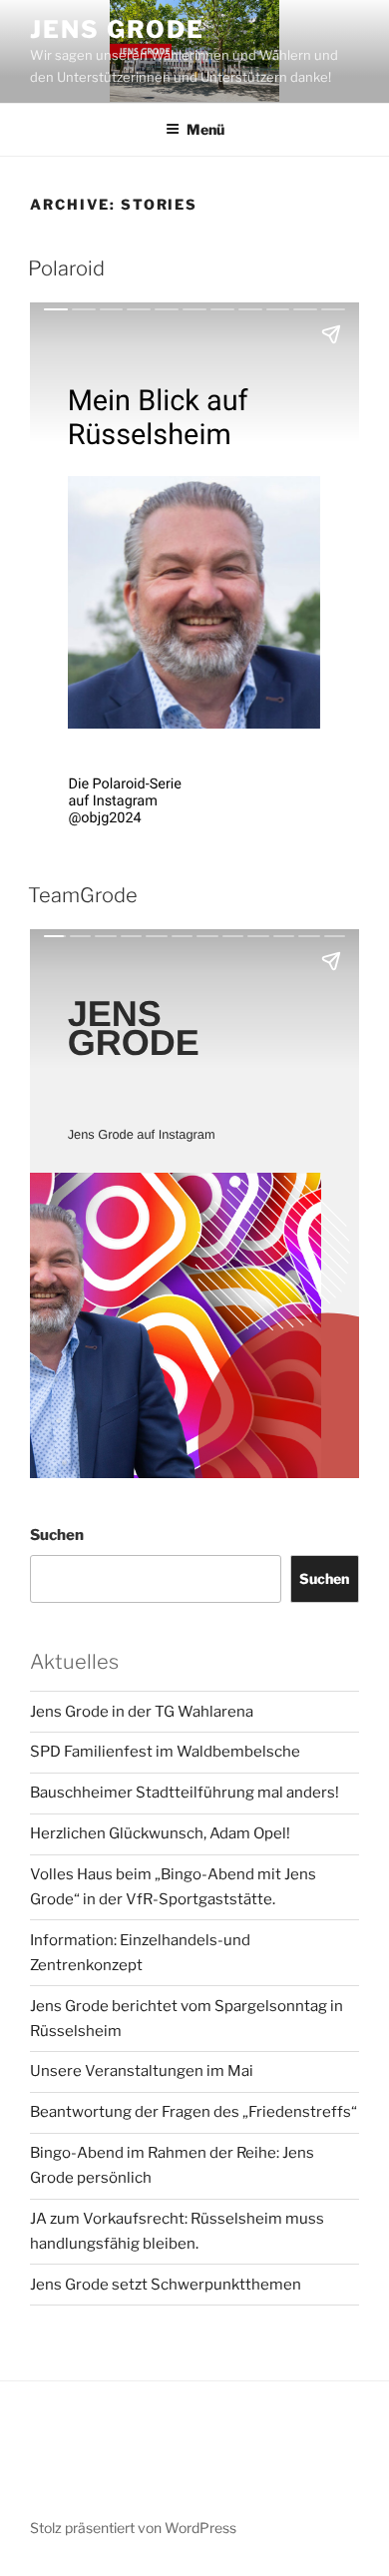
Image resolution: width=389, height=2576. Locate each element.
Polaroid (66, 268)
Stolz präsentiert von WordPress (133, 2528)
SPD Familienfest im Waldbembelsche (165, 1752)
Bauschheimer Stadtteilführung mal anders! (185, 1793)
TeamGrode (83, 895)
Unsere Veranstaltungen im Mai (142, 2071)
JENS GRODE (117, 29)
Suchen (57, 1535)
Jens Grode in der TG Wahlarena (142, 1712)
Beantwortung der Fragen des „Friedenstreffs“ (194, 2112)
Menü (205, 129)
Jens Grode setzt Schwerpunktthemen (166, 2285)
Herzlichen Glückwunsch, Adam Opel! (160, 1833)
